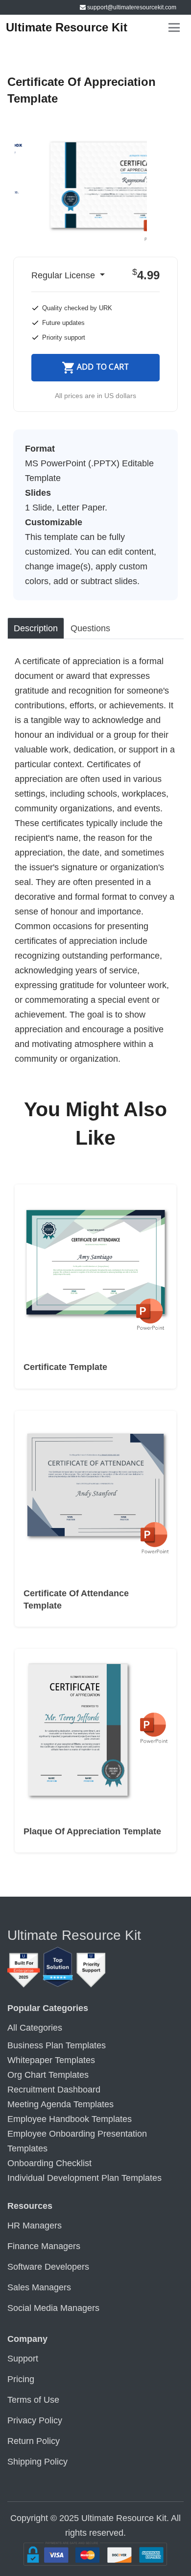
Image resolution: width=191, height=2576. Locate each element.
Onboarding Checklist (49, 2163)
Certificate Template (65, 1367)
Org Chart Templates (48, 2075)
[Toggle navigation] (174, 28)
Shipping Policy (37, 2462)
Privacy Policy (35, 2420)
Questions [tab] (90, 628)
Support (23, 2359)
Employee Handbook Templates (70, 2119)
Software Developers (48, 2267)
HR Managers (35, 2226)
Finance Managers (44, 2246)
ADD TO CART (103, 367)
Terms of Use (33, 2400)
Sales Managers (39, 2287)
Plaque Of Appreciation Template (92, 1831)
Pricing (21, 2379)
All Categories (35, 2028)
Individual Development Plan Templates (84, 2178)
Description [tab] (36, 628)
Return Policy (34, 2441)
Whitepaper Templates (51, 2060)
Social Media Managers (53, 2308)
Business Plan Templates (57, 2045)
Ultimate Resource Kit (67, 27)
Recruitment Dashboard (54, 2090)
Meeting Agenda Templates (60, 2104)
